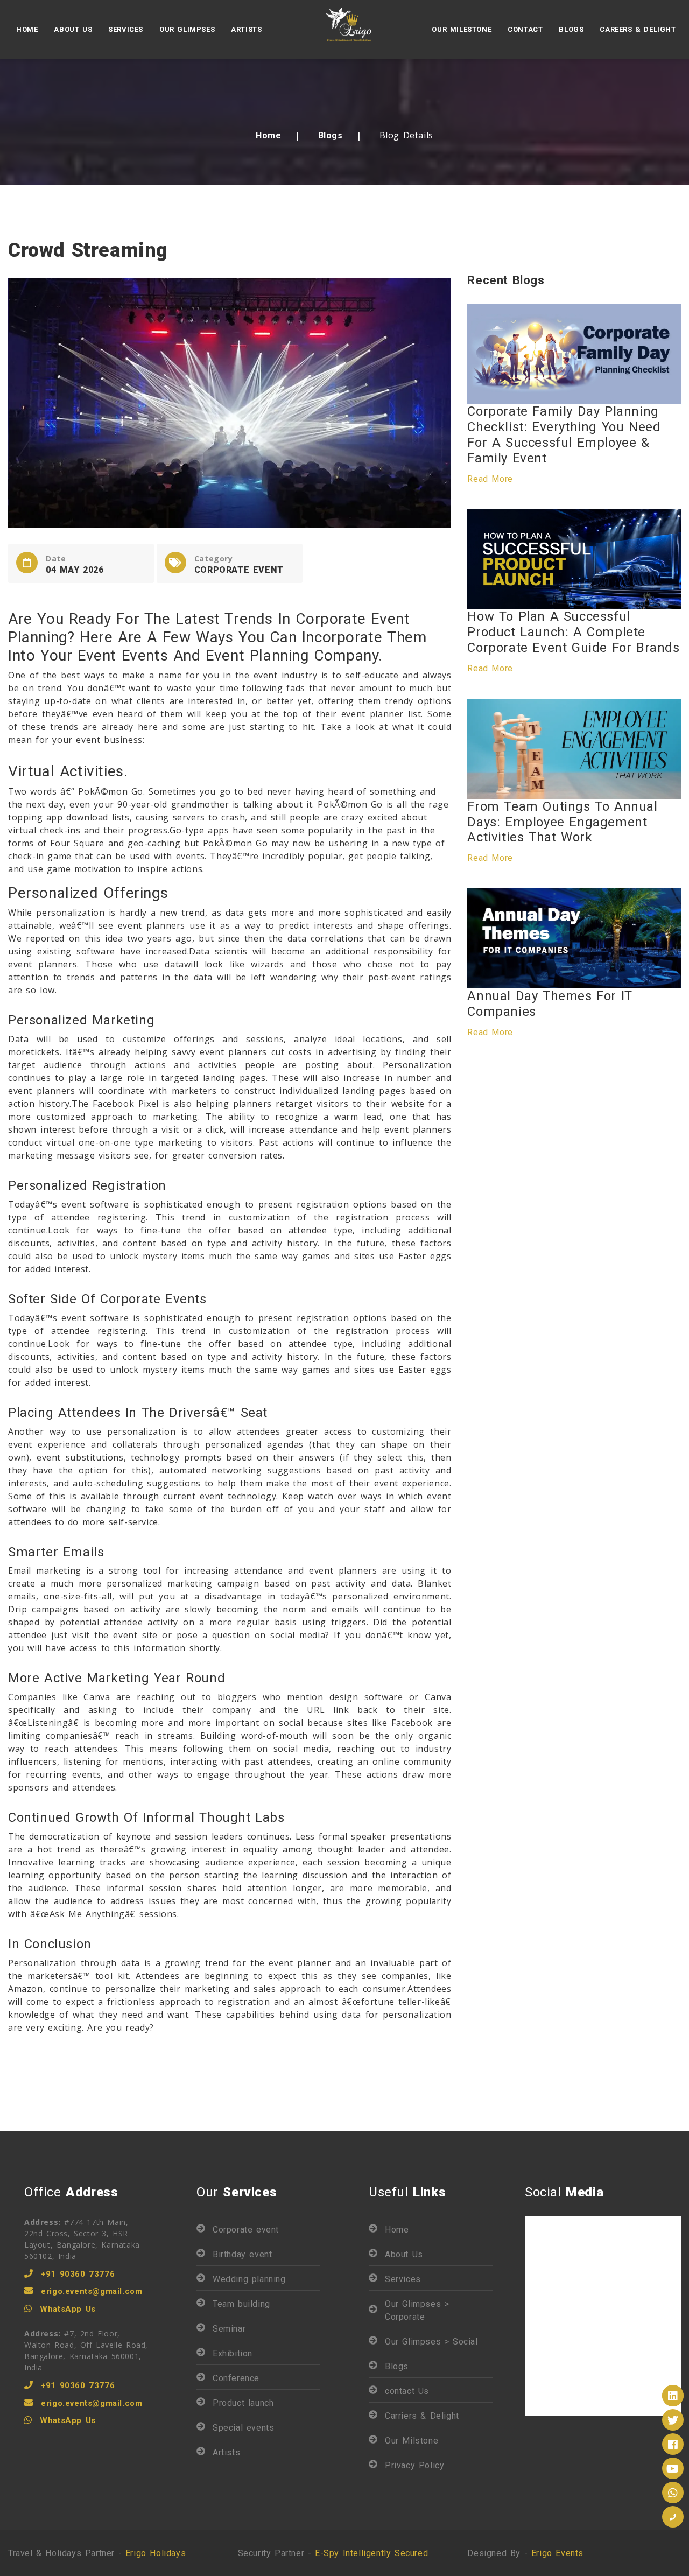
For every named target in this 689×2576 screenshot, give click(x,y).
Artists (246, 29)
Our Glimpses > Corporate (417, 2310)
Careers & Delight (638, 29)
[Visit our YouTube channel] (673, 2468)
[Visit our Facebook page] (673, 2444)
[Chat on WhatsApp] (673, 2493)
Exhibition (233, 2353)
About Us (404, 2254)
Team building (241, 2304)
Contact (525, 29)
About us (73, 29)
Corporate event (246, 2230)
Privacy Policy (414, 2465)
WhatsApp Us (68, 2309)
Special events (243, 2428)
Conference (236, 2378)
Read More (490, 479)
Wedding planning (249, 2279)
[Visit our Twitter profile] (673, 2420)
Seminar (229, 2329)
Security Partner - (333, 2553)
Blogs (571, 29)
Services (126, 29)
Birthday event (242, 2254)
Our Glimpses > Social (431, 2342)
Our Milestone (462, 29)
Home (27, 29)
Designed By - (525, 2553)
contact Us (407, 2391)
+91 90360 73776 (78, 2274)
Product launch (243, 2403)
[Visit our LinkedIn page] (673, 2396)
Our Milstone (412, 2441)
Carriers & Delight (422, 2416)
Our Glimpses (187, 29)
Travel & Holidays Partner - (97, 2553)
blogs (331, 135)
